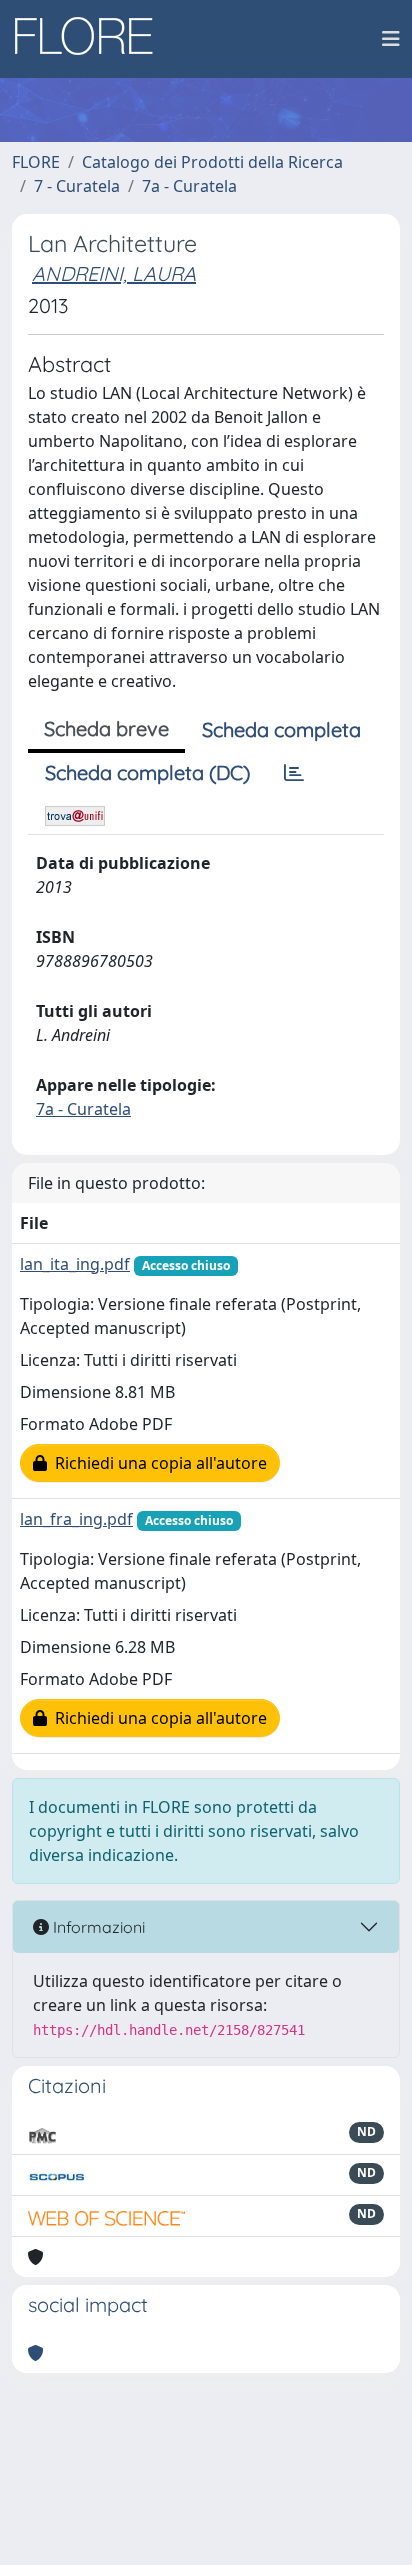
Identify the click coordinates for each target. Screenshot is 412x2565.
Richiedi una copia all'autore (157, 1463)
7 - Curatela (77, 186)
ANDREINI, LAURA (114, 273)
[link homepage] (91, 39)
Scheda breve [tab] (106, 728)
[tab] (294, 773)
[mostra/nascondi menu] (391, 39)
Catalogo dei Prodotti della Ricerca (212, 162)
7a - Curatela (189, 186)
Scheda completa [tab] (281, 729)
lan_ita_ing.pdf (75, 1264)
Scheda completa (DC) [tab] (147, 772)
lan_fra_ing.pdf (76, 1519)
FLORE (36, 162)
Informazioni (97, 1927)
